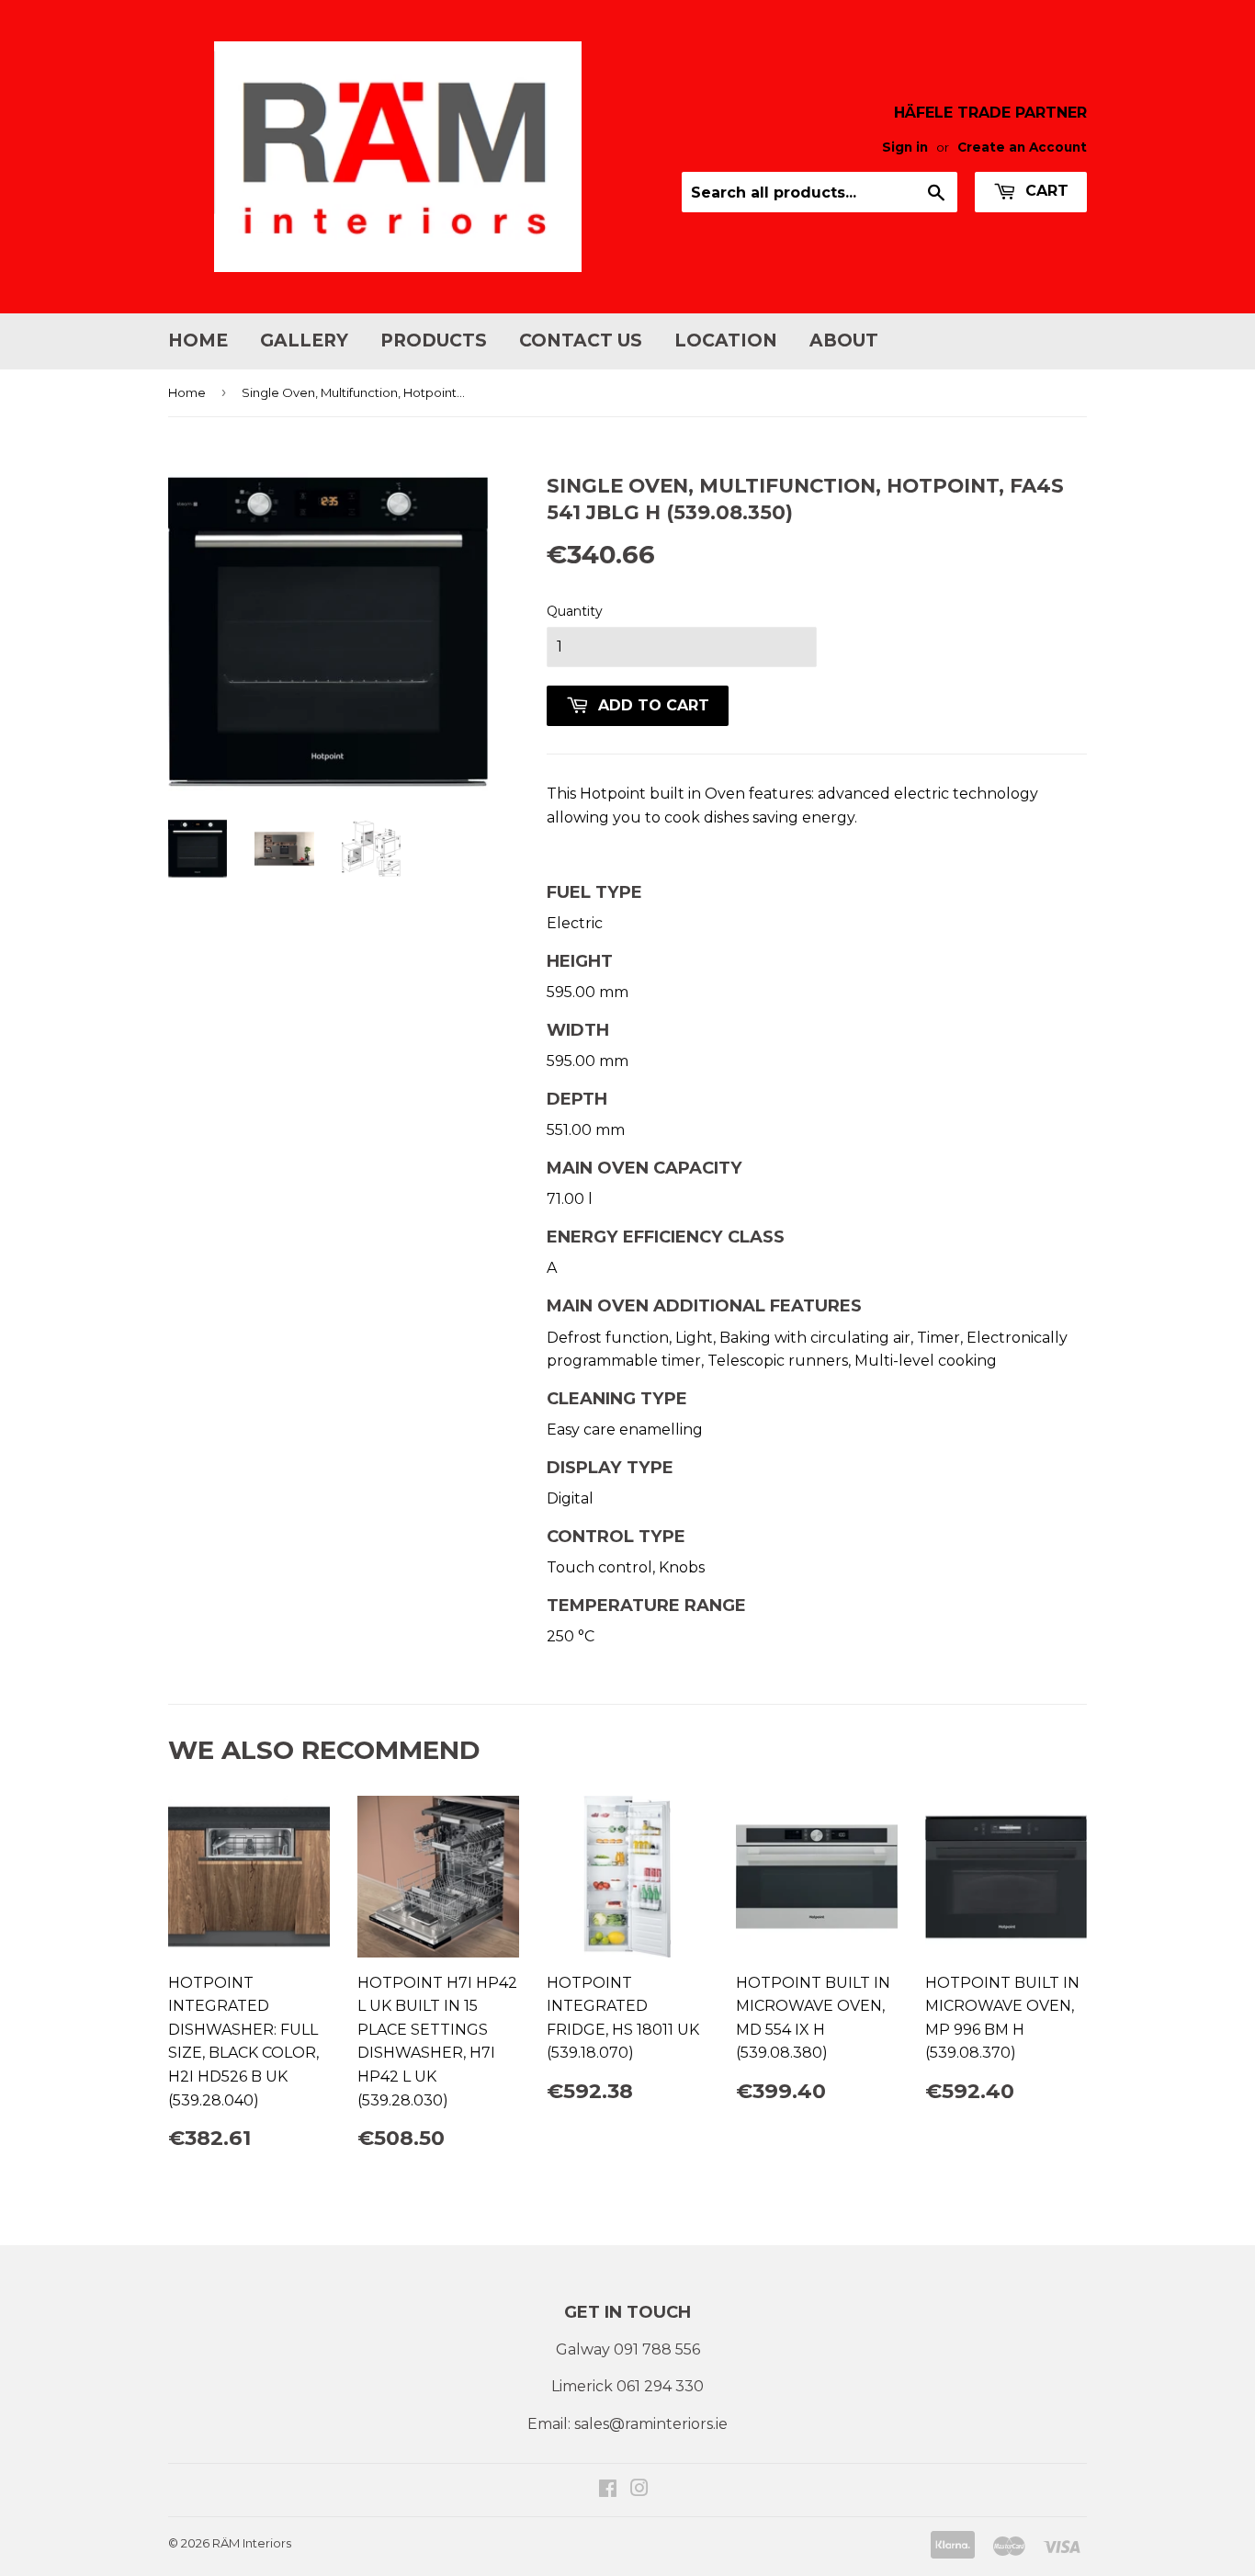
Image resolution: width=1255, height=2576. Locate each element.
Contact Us (581, 340)
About (844, 340)
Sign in (905, 147)
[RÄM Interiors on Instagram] (639, 2490)
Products (434, 340)
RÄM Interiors (252, 2543)
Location (726, 340)
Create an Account (1022, 147)
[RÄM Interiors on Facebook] (608, 2490)
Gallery (304, 340)
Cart (1045, 191)
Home (198, 340)
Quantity (575, 611)
